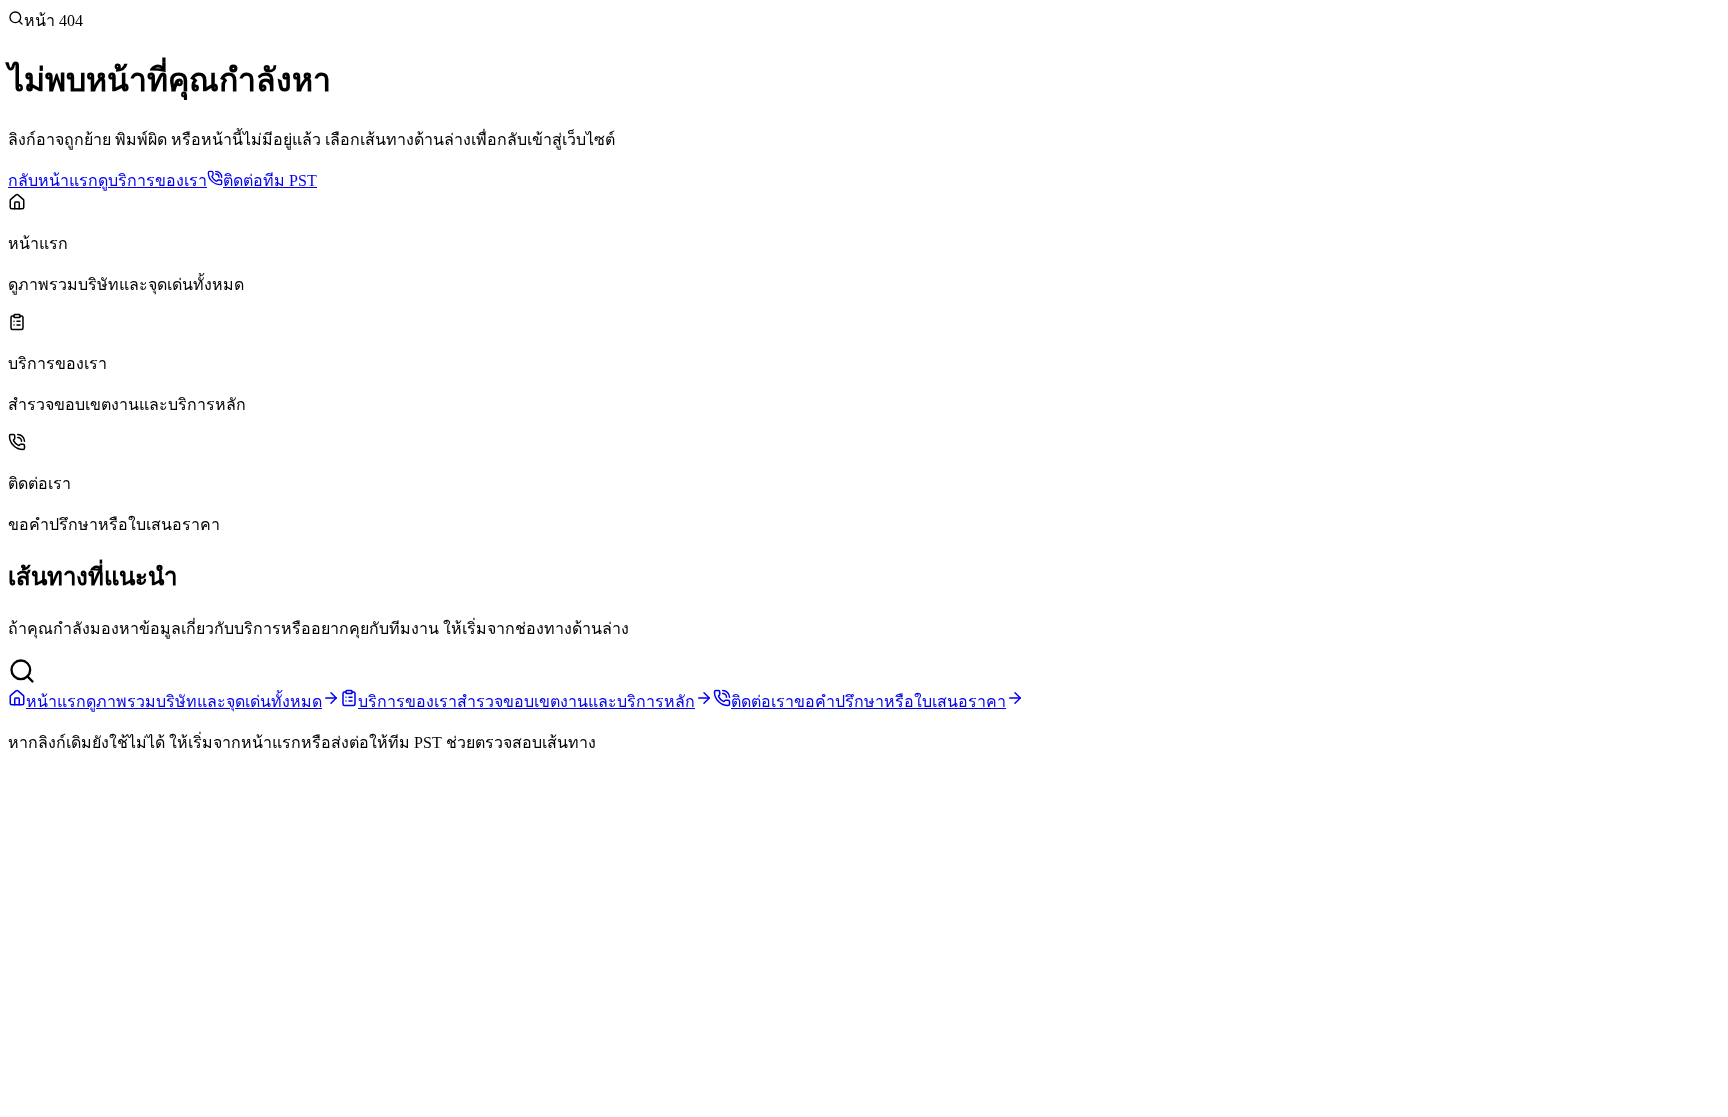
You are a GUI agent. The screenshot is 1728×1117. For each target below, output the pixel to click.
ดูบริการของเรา (152, 180)
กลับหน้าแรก (53, 180)
